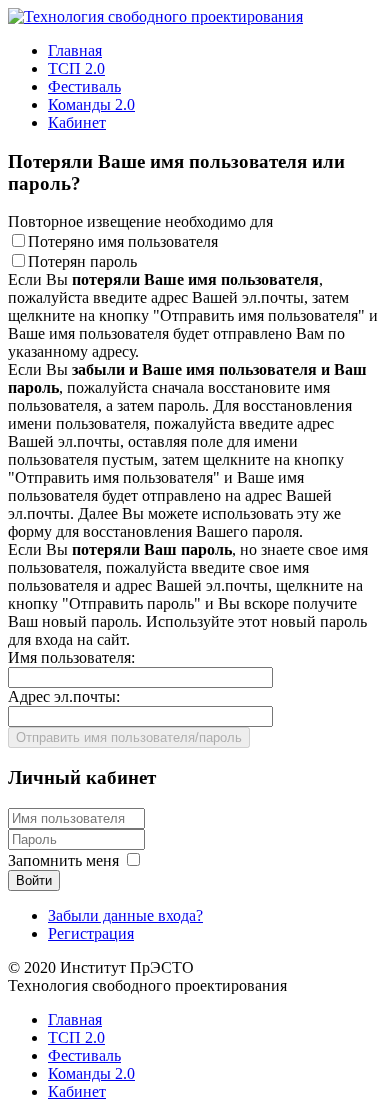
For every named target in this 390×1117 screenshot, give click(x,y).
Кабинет (77, 122)
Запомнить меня (63, 860)
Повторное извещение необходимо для (140, 221)
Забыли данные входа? (125, 915)
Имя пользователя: (71, 657)
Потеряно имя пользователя (123, 241)
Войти (34, 880)
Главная (75, 50)
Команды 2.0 (91, 104)
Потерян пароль (82, 261)
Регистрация (91, 933)
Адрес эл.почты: (64, 696)
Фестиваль (84, 86)
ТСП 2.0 (76, 68)
